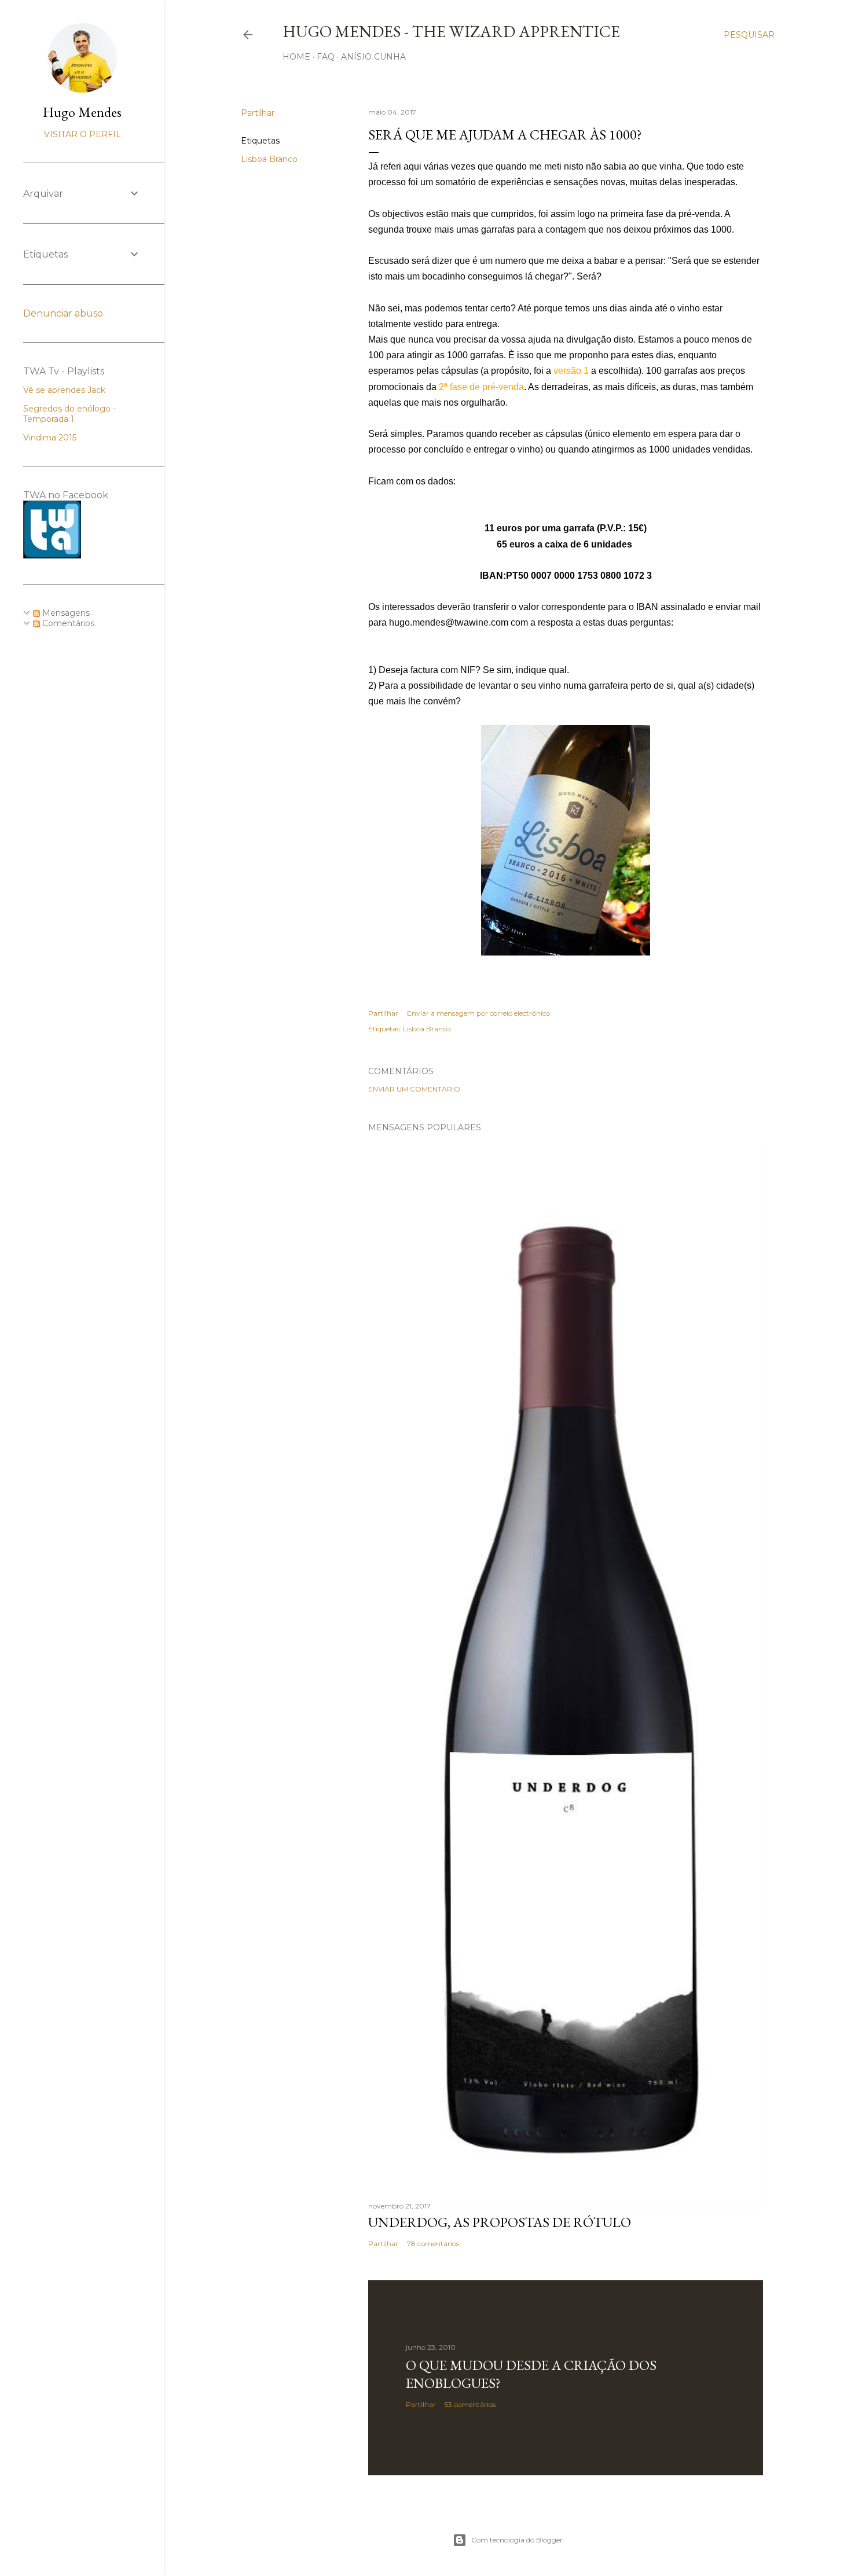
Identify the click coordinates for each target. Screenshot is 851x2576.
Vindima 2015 (50, 438)
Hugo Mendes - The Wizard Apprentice (451, 31)
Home (296, 57)
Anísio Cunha (373, 57)
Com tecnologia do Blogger (517, 2540)
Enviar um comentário (414, 1089)
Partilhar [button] (258, 113)
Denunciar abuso (63, 313)
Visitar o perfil (82, 134)
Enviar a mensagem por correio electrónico (478, 1013)
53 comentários (470, 2404)
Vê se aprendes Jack (64, 390)
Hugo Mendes (82, 112)
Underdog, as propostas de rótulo (500, 2222)
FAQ (326, 57)
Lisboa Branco (269, 159)
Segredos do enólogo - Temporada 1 (69, 414)
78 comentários (433, 2244)
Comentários (67, 623)
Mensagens (65, 613)
